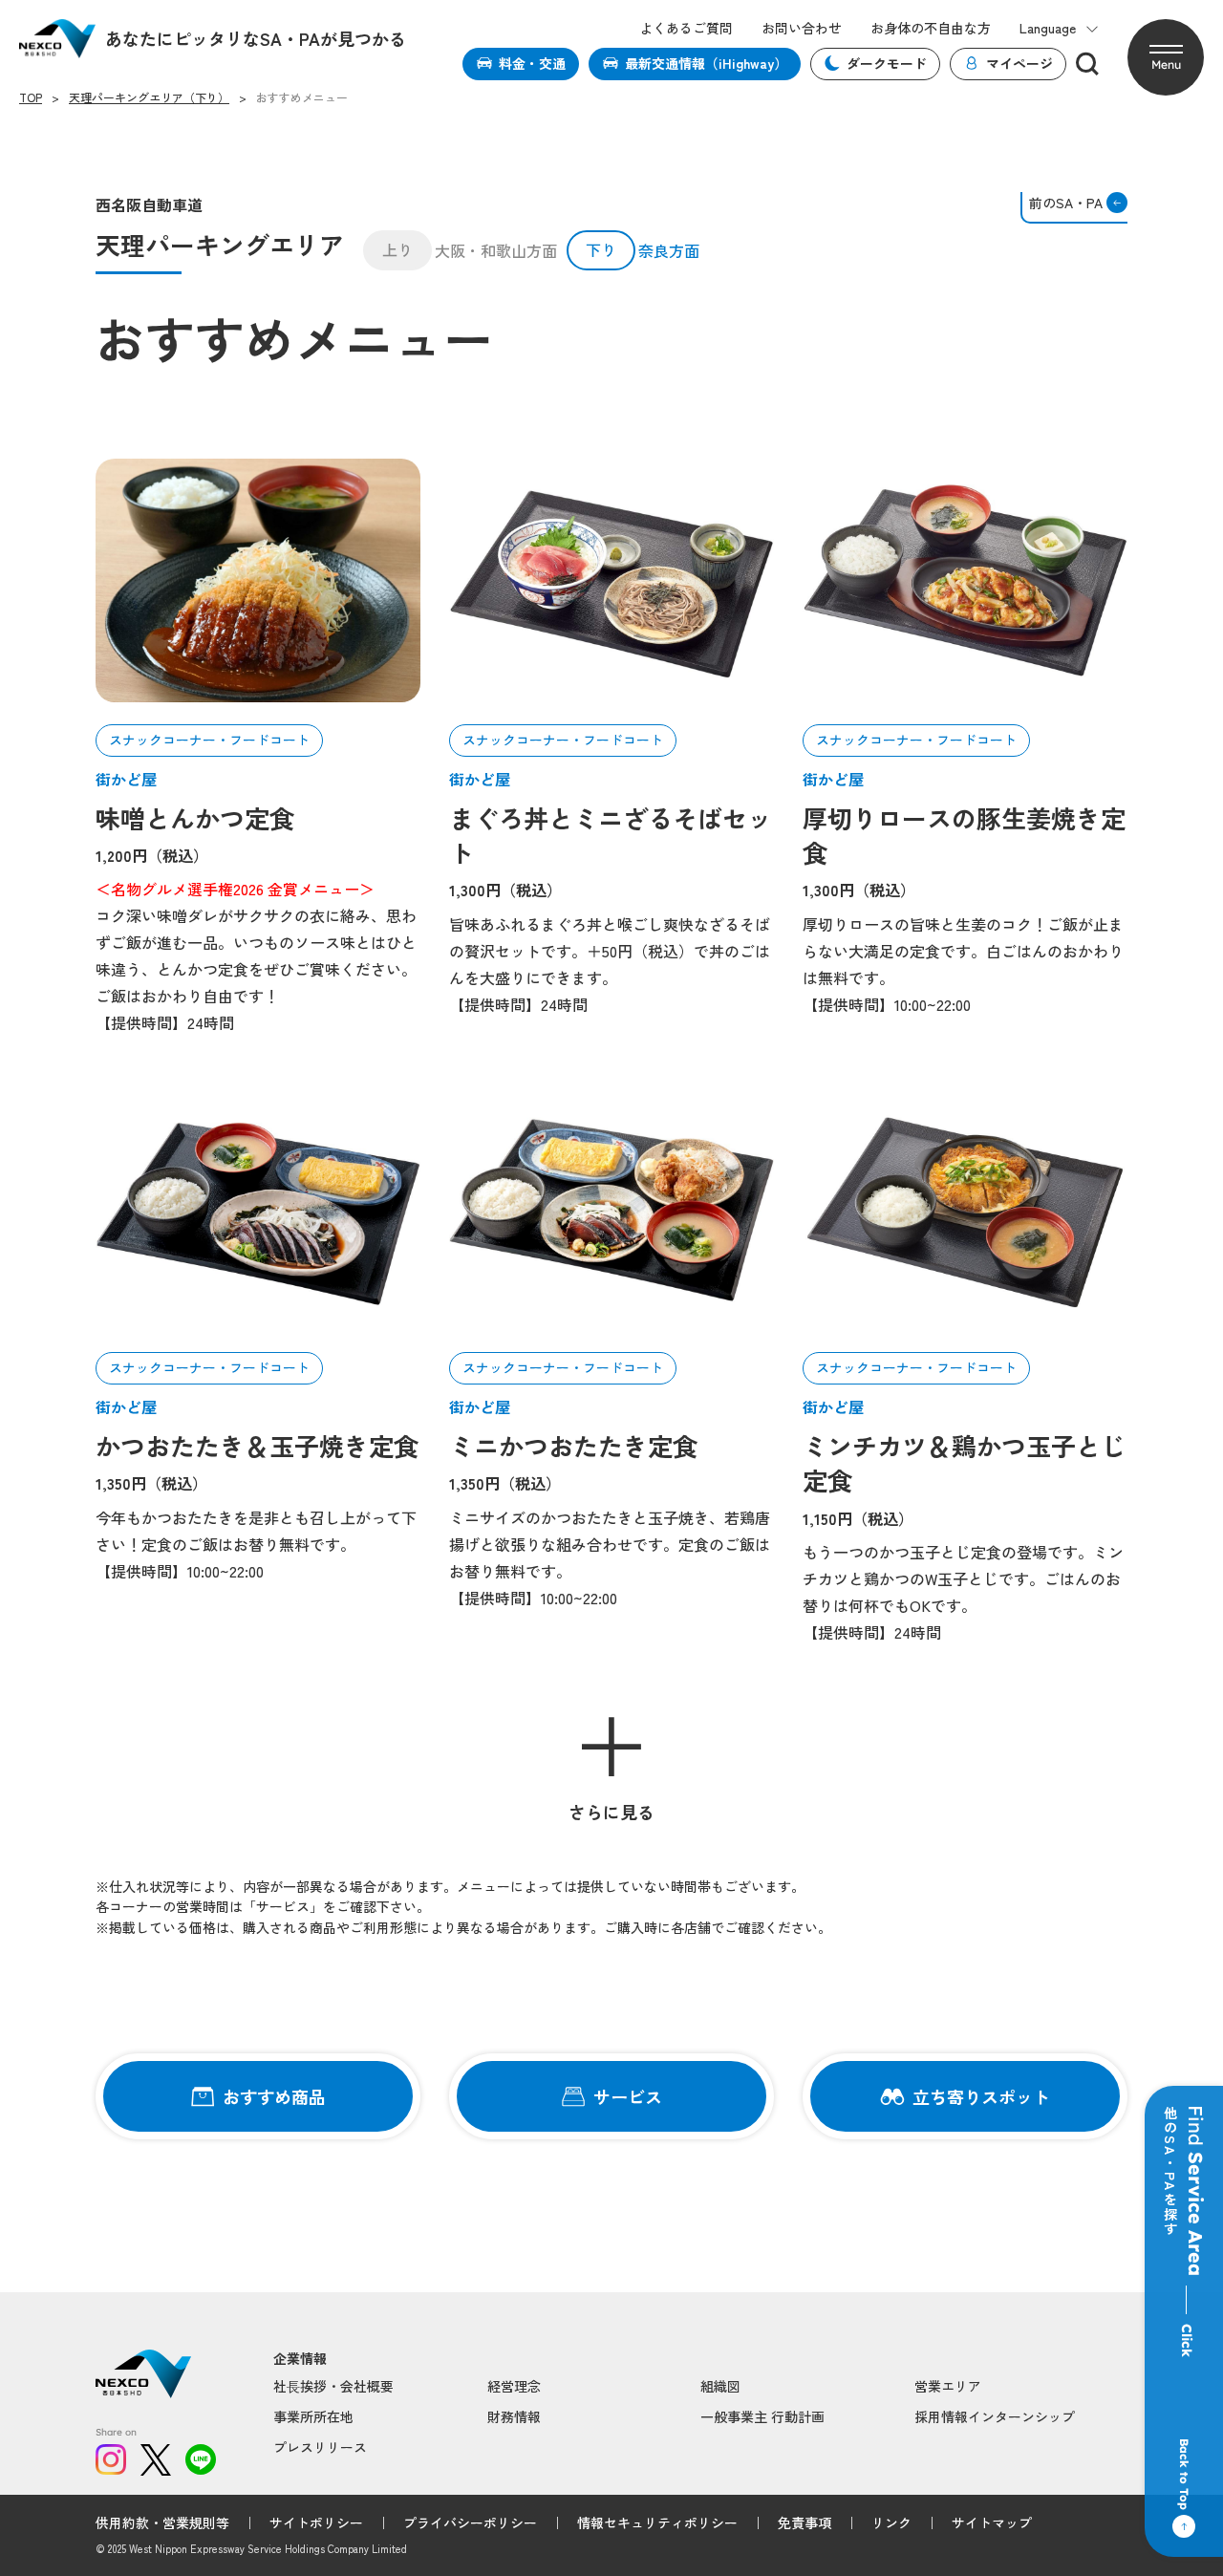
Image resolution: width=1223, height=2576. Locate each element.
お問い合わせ (802, 28)
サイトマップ (992, 2522)
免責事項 (805, 2522)
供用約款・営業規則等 (162, 2522)
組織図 (720, 2386)
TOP (31, 97)
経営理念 (514, 2386)
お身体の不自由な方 (931, 28)
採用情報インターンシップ (995, 2416)
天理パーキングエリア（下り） (149, 97)
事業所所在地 (313, 2416)
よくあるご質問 (686, 28)
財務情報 (514, 2416)
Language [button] (1048, 28)
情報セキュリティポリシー (657, 2522)
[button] (1166, 57)
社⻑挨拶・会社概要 (333, 2386)
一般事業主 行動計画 (762, 2416)
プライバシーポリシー (470, 2522)
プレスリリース (320, 2447)
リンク (891, 2522)
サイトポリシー (316, 2522)
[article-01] (258, 580)
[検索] (1087, 64)
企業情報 (300, 2359)
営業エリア (948, 2386)
